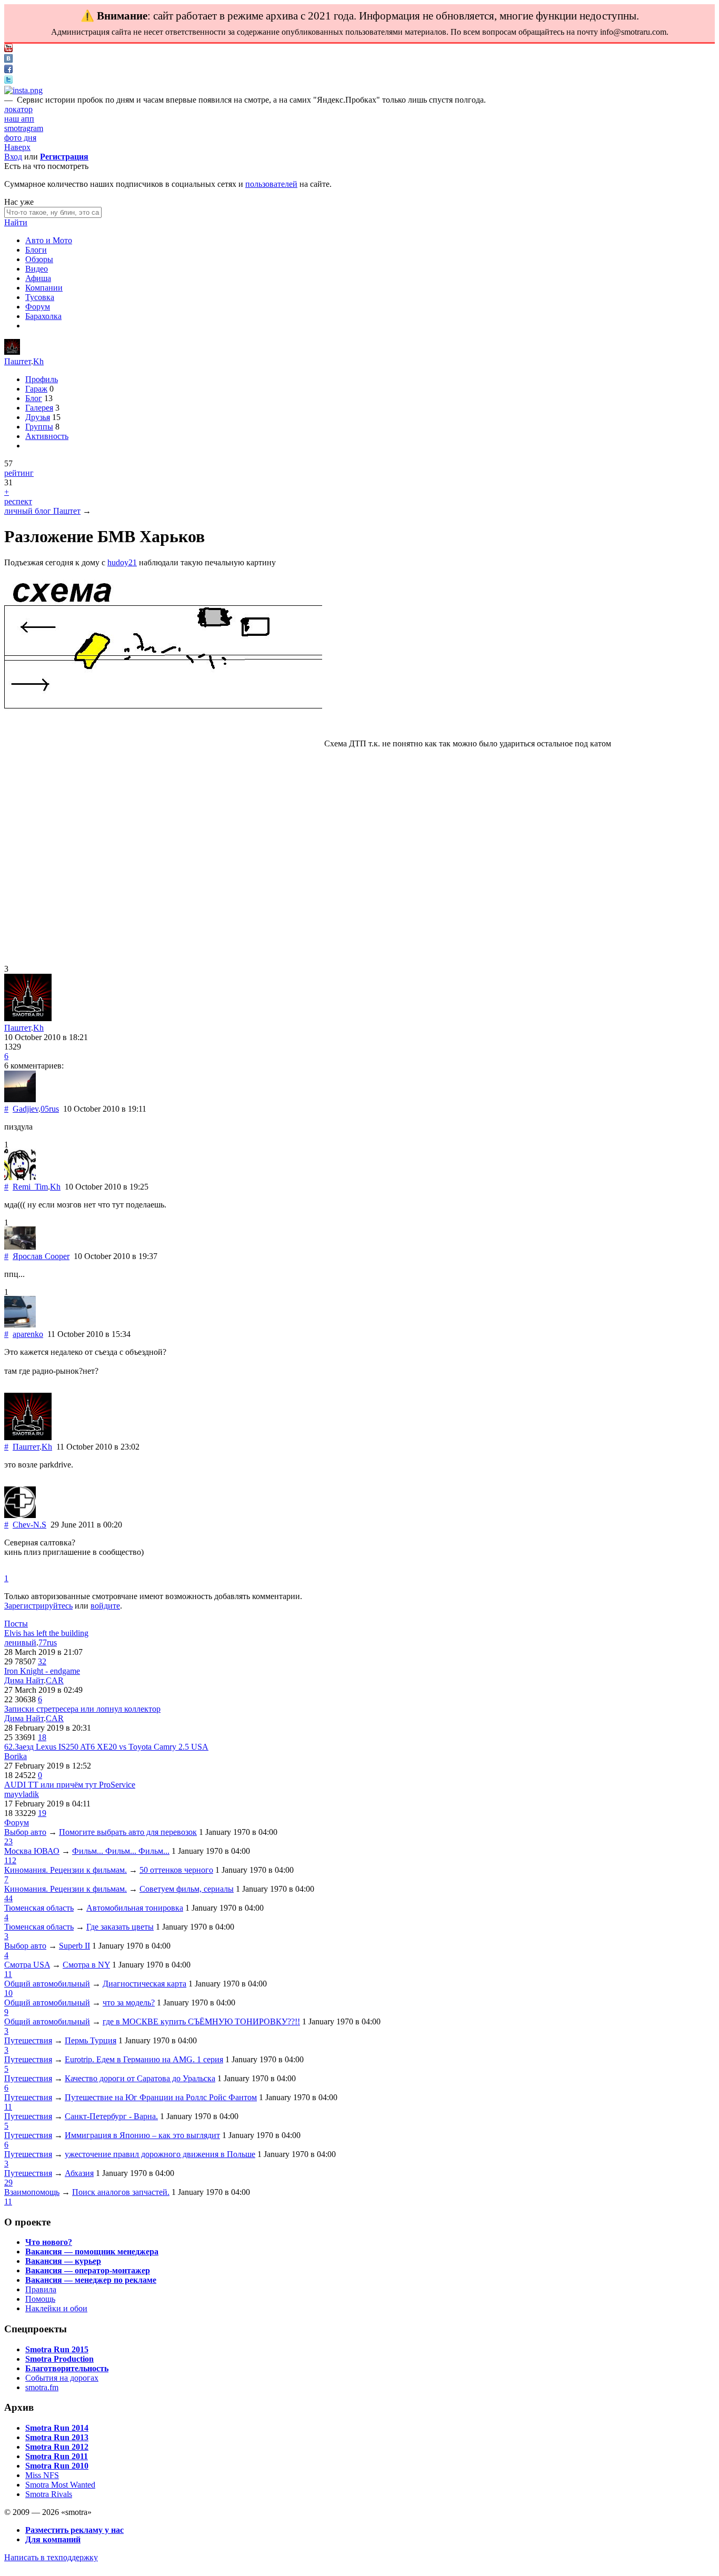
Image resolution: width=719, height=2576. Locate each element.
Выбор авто (25, 1832)
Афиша (38, 278)
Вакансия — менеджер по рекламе (91, 2280)
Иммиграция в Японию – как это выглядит (142, 2135)
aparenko (28, 1334)
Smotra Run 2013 (57, 2437)
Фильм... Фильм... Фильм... (121, 1851)
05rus (50, 1109)
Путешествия (28, 2040)
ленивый (20, 1643)
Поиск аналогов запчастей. (121, 2192)
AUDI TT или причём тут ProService (70, 1785)
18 (42, 1737)
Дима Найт (24, 1680)
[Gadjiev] (20, 1099)
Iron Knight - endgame (42, 1671)
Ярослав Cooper (41, 1256)
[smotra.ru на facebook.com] (8, 70)
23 (8, 1841)
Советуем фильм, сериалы (187, 1889)
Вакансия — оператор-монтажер (88, 2270)
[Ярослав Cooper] (20, 1247)
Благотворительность (67, 2368)
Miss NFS (42, 2475)
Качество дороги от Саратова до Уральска (140, 2078)
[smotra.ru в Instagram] (23, 90)
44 (8, 1898)
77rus (48, 1643)
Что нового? (49, 2242)
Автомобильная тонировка (135, 1908)
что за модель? (129, 2003)
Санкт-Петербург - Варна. (111, 2116)
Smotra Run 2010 (57, 2466)
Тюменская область (39, 1908)
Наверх (17, 147)
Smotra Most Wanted (60, 2485)
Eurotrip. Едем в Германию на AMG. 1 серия (144, 2059)
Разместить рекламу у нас (74, 2530)
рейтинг (19, 473)
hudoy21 (122, 562)
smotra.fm (42, 2387)
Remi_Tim (30, 1187)
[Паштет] (12, 352)
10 (8, 1993)
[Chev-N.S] (20, 1515)
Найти (16, 222)
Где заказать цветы (120, 1927)
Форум (38, 307)
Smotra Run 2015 (57, 2349)
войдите (105, 1606)
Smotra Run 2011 (57, 2456)
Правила (41, 2289)
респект (18, 501)
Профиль (42, 379)
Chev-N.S (29, 1525)
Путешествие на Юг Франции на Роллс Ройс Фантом (161, 2097)
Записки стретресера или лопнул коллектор (82, 1709)
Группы (39, 427)
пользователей (271, 184)
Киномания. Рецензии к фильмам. (66, 1870)
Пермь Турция (91, 2040)
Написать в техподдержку (51, 2557)
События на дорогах (62, 2378)
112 (10, 1860)
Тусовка (40, 297)
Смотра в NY (86, 1965)
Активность (47, 436)
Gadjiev (26, 1109)
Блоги (36, 250)
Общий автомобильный (47, 1984)
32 (42, 1661)
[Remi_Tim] (20, 1177)
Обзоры (39, 259)
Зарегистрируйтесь (38, 1606)
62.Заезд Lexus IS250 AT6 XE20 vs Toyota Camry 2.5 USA (106, 1747)
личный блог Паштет (42, 511)
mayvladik (22, 1794)
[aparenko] (20, 1325)
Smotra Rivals (49, 2494)
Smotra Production (59, 2359)
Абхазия (79, 2173)
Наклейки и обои (56, 2308)
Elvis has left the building (46, 1633)
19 (42, 1813)
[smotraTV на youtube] (8, 49)
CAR (55, 1680)
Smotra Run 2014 (57, 2428)
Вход (13, 157)
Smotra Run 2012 (57, 2447)
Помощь (40, 2299)
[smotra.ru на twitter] (8, 81)
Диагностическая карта (144, 1984)
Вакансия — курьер (63, 2261)
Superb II (74, 1946)
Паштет (18, 361)
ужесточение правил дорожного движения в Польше (160, 2154)
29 (8, 2183)
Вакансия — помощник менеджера (92, 2251)
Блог (34, 398)
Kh (38, 361)
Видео (37, 269)
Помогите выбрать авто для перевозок (128, 1832)
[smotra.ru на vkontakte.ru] (8, 60)
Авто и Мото (49, 240)
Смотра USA (27, 1965)
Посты (16, 1624)
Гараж (36, 389)
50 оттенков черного (176, 1870)
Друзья (38, 417)
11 (8, 1974)
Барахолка (43, 316)
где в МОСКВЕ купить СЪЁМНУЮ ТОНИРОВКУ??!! (201, 2021)
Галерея (39, 408)
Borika (16, 1756)
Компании (44, 288)
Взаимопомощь (32, 2192)
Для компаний (53, 2539)
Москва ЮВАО (32, 1851)
